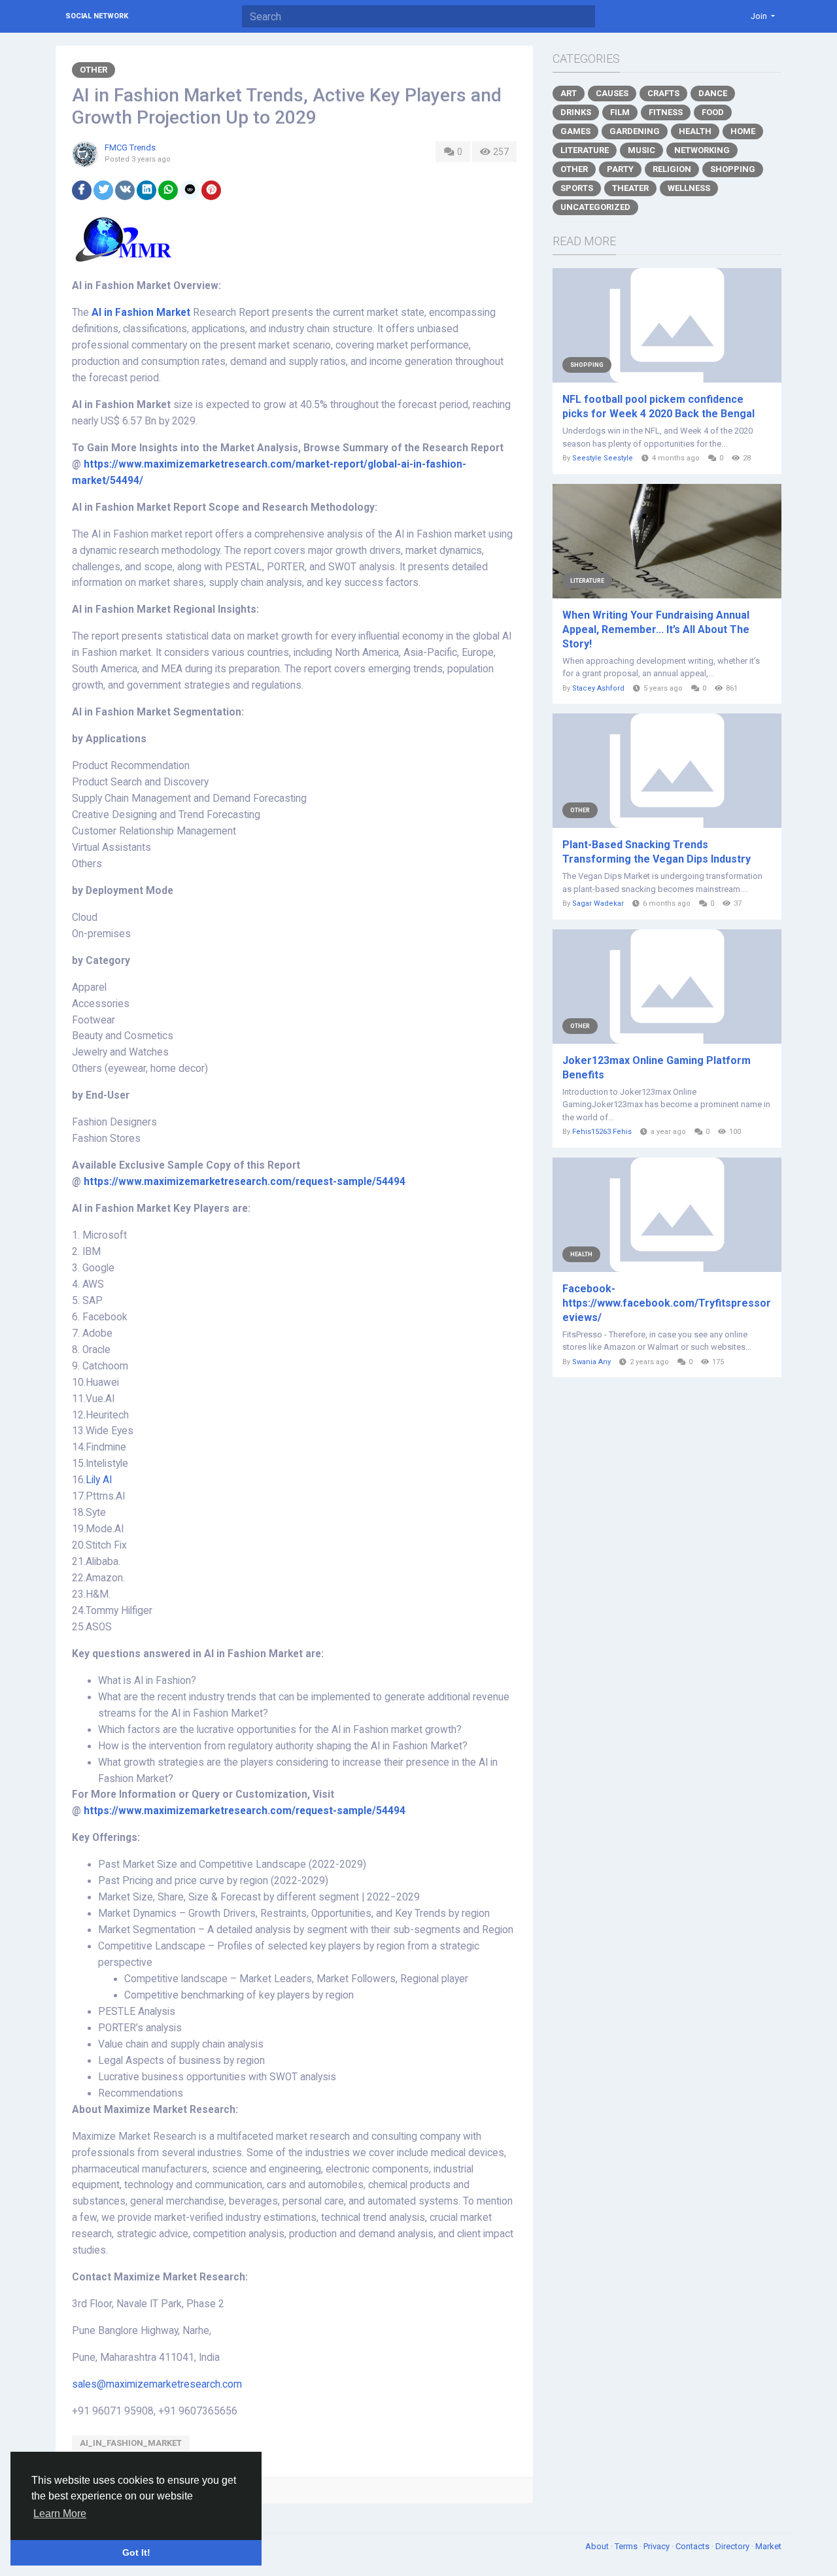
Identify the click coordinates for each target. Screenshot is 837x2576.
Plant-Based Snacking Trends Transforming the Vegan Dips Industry (657, 852)
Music (641, 150)
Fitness (666, 112)
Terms (627, 2546)
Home (743, 131)
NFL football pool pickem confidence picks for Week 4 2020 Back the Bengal (658, 406)
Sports (577, 188)
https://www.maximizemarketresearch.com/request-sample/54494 (245, 1182)
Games (575, 131)
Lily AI (99, 1480)
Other (94, 70)
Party (620, 169)
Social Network (97, 16)
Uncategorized (595, 207)
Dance (713, 93)
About (598, 2546)
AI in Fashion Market (141, 313)
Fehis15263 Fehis (602, 1132)
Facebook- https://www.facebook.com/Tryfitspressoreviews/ (667, 1303)
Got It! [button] (136, 2552)
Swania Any (591, 1362)
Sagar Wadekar (598, 903)
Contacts (693, 2546)
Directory (733, 2546)
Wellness (689, 188)
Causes (612, 93)
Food (713, 112)
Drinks (576, 112)
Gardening (635, 131)
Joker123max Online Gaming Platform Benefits (657, 1068)
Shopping (733, 169)
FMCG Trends (130, 147)
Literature (585, 150)
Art (569, 93)
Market (768, 2546)
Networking (702, 150)
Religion (672, 169)
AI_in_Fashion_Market (131, 2443)
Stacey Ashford (598, 688)
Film (620, 112)
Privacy (658, 2546)
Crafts (663, 93)
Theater (630, 188)
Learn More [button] (60, 2514)
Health (695, 131)
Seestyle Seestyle (603, 458)
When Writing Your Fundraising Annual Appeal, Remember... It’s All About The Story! (656, 629)
